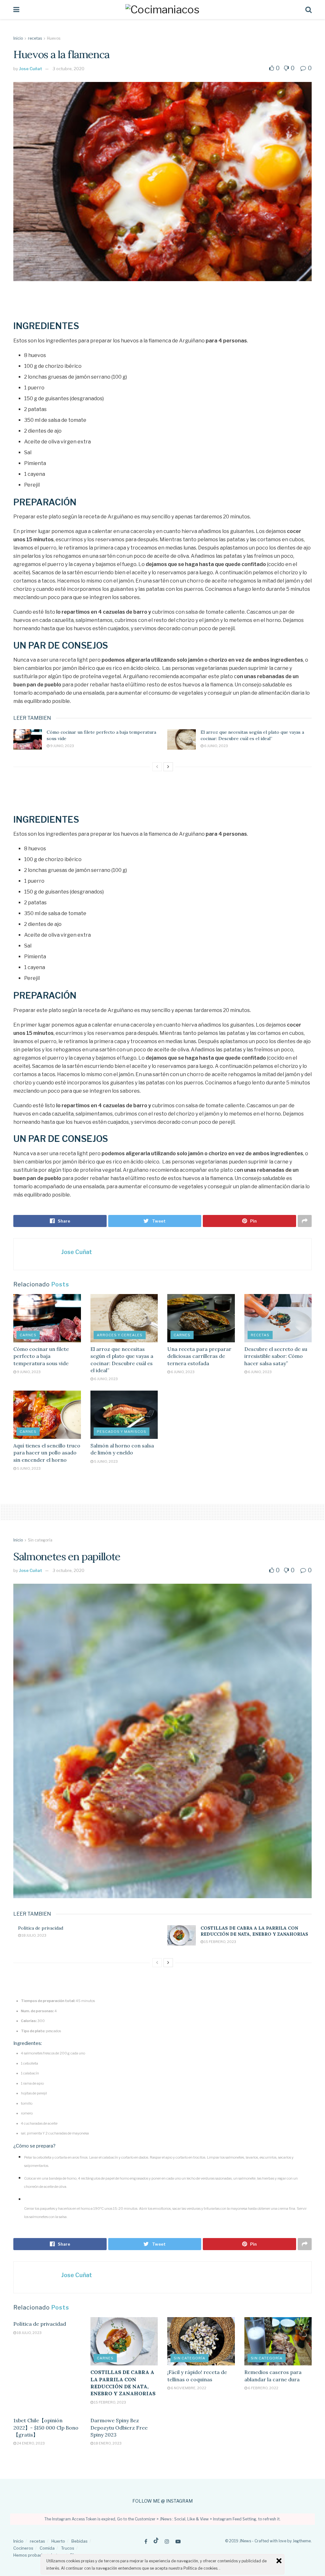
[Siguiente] (168, 767)
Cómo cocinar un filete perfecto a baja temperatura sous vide (41, 1356)
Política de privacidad (41, 1928)
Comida (47, 2548)
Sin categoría (40, 1540)
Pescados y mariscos (122, 1432)
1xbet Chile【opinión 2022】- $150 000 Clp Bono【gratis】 (46, 2428)
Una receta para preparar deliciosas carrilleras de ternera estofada (199, 1356)
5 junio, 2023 (28, 1468)
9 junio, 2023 (62, 746)
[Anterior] (157, 767)
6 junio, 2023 (216, 746)
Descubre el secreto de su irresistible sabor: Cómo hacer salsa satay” (276, 1356)
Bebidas (80, 2541)
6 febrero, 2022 (263, 2388)
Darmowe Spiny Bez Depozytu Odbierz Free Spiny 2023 (119, 2428)
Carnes (28, 1335)
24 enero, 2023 (30, 2443)
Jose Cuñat (31, 69)
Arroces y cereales (120, 1335)
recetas (35, 38)
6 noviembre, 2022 (188, 2388)
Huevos (54, 38)
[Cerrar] (279, 2561)
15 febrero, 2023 (220, 1942)
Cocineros (23, 2548)
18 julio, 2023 (34, 1935)
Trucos (68, 2548)
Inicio (18, 38)
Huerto (58, 2541)
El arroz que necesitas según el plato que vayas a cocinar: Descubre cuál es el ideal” (252, 735)
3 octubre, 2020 (69, 69)
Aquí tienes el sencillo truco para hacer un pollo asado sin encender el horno (47, 1453)
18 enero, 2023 (107, 2443)
